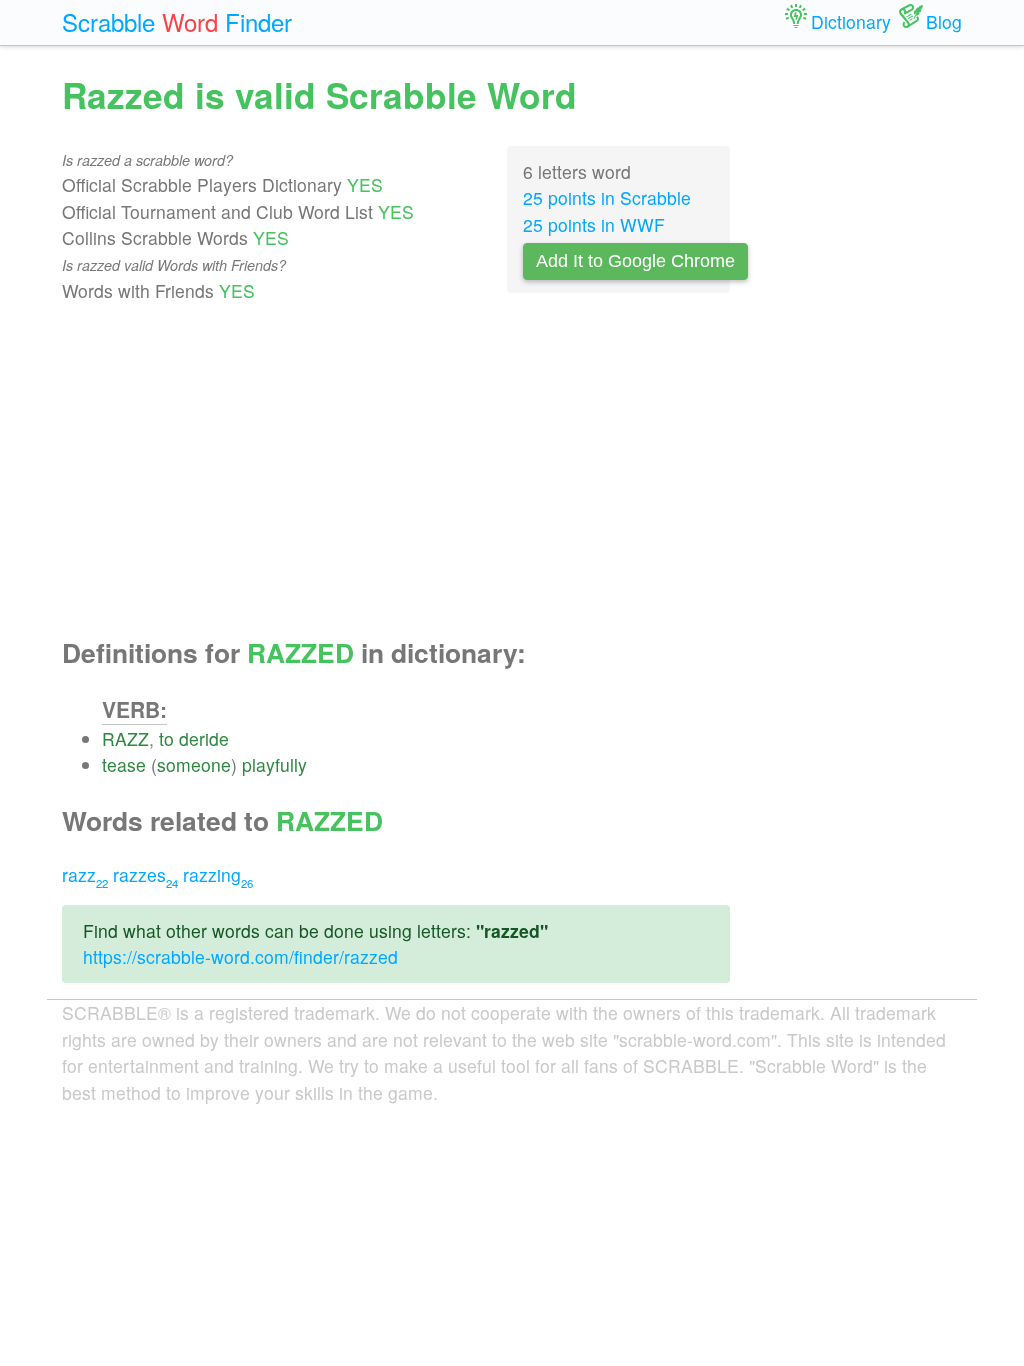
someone (194, 764)
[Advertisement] (396, 471)
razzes (145, 874)
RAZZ (125, 738)
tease (124, 764)
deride (204, 738)
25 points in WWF (594, 224)
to (166, 738)
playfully (274, 764)
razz (85, 874)
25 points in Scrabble (607, 197)
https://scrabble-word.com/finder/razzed (240, 956)
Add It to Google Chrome (635, 261)
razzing (218, 874)
